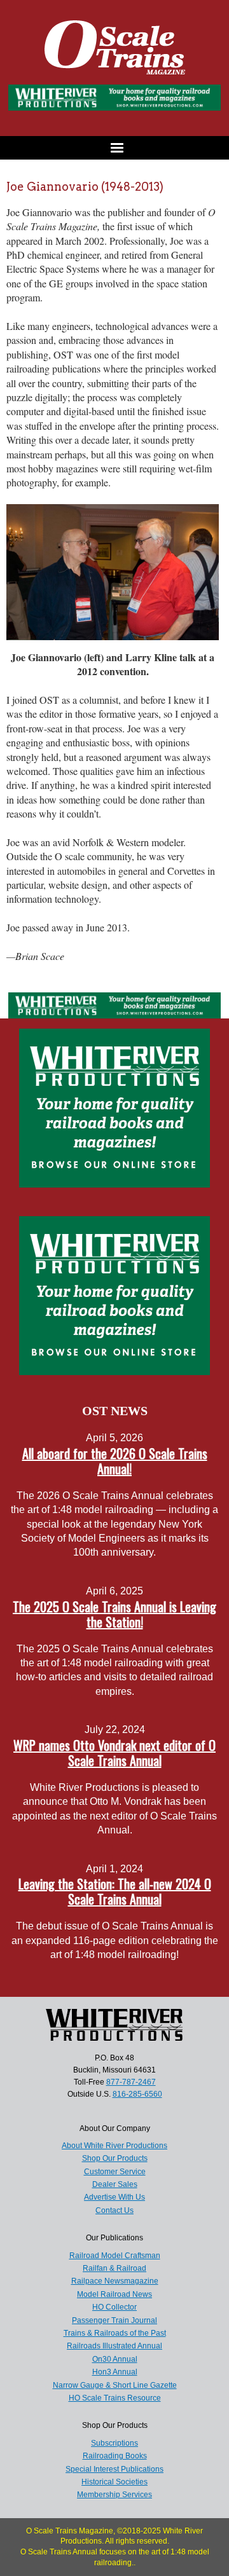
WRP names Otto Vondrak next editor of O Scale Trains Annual (114, 1753)
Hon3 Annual (115, 2372)
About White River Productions (114, 2146)
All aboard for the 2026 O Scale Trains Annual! (115, 1461)
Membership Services (114, 2495)
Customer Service (115, 2172)
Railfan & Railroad (114, 2268)
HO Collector (114, 2307)
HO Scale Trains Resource (115, 2398)
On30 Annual (115, 2359)
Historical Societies (114, 2482)
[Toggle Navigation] (114, 148)
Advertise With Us (114, 2197)
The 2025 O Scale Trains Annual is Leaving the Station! (114, 1614)
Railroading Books (115, 2456)
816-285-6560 (137, 2094)
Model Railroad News (114, 2294)
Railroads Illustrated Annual (114, 2346)
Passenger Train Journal (114, 2320)
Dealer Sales (115, 2184)
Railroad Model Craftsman (115, 2256)
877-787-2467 (131, 2082)
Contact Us (114, 2210)
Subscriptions (114, 2443)
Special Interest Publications (114, 2469)
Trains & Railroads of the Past (115, 2333)
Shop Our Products (115, 2158)
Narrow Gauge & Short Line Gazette (115, 2385)
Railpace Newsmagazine (115, 2281)
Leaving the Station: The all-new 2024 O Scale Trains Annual (115, 1891)
